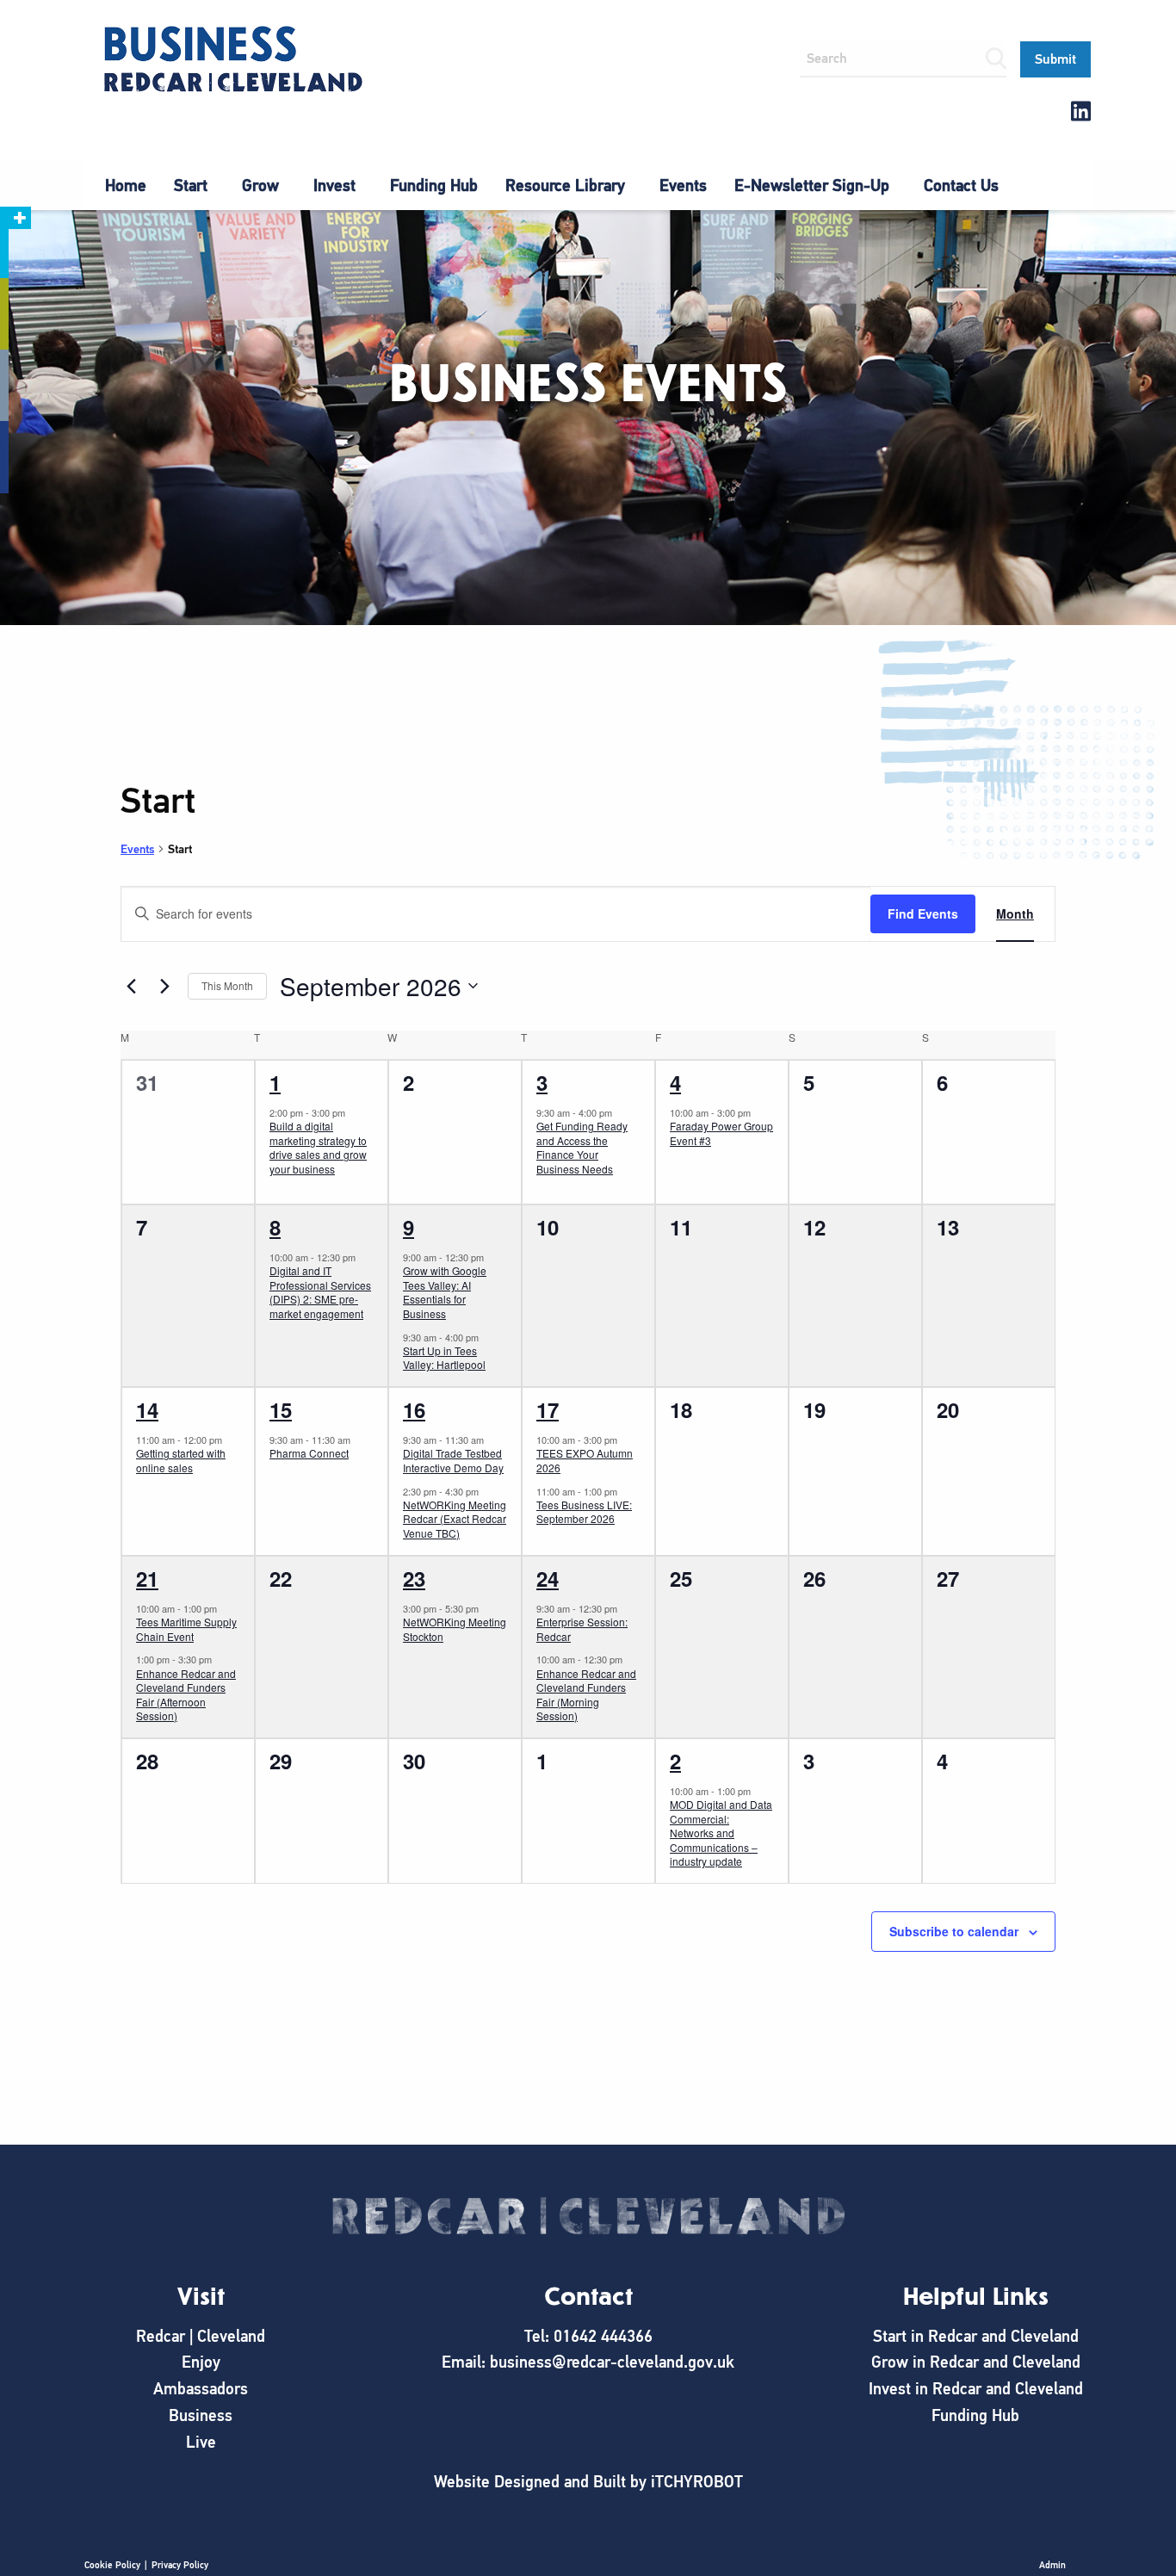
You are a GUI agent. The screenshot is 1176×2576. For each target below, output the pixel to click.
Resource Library (565, 186)
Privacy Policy (180, 2565)
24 (548, 1578)
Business (201, 2415)
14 (147, 1409)
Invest (334, 186)
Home (126, 186)
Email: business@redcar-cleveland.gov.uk (588, 2362)
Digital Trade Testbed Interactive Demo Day (453, 1460)
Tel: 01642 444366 (588, 2336)
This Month (227, 985)
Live (201, 2442)
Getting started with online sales (181, 1460)
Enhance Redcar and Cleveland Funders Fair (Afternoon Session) (186, 1695)
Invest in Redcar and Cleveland (976, 2389)
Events (683, 186)
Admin (1052, 2565)
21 (147, 1578)
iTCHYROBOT (697, 2482)
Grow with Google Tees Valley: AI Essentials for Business (445, 1292)
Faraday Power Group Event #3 (721, 1133)
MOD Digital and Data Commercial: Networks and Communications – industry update (721, 1833)
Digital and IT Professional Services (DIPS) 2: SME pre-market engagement (320, 1292)
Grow (260, 186)
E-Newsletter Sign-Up (812, 186)
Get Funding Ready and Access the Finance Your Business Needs (582, 1147)
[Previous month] (131, 986)
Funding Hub (434, 186)
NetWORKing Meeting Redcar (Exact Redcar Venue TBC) (455, 1519)
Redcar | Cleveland (201, 2336)
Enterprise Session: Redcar (582, 1629)
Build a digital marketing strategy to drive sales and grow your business (318, 1147)
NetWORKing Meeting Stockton (455, 1629)
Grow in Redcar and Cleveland (976, 2362)
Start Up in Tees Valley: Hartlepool (444, 1358)
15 (281, 1409)
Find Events (923, 913)
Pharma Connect (309, 1453)
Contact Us (961, 186)
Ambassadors (201, 2389)
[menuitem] (126, 186)
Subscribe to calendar (954, 1931)
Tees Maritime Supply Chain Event (186, 1629)
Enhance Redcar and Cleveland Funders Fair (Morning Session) (586, 1695)
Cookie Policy (112, 2565)
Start (191, 186)
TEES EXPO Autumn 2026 (585, 1460)
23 (414, 1578)
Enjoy (201, 2362)
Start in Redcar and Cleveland (976, 2336)
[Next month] (164, 986)
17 (548, 1409)
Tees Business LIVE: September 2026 (584, 1512)
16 (414, 1409)
